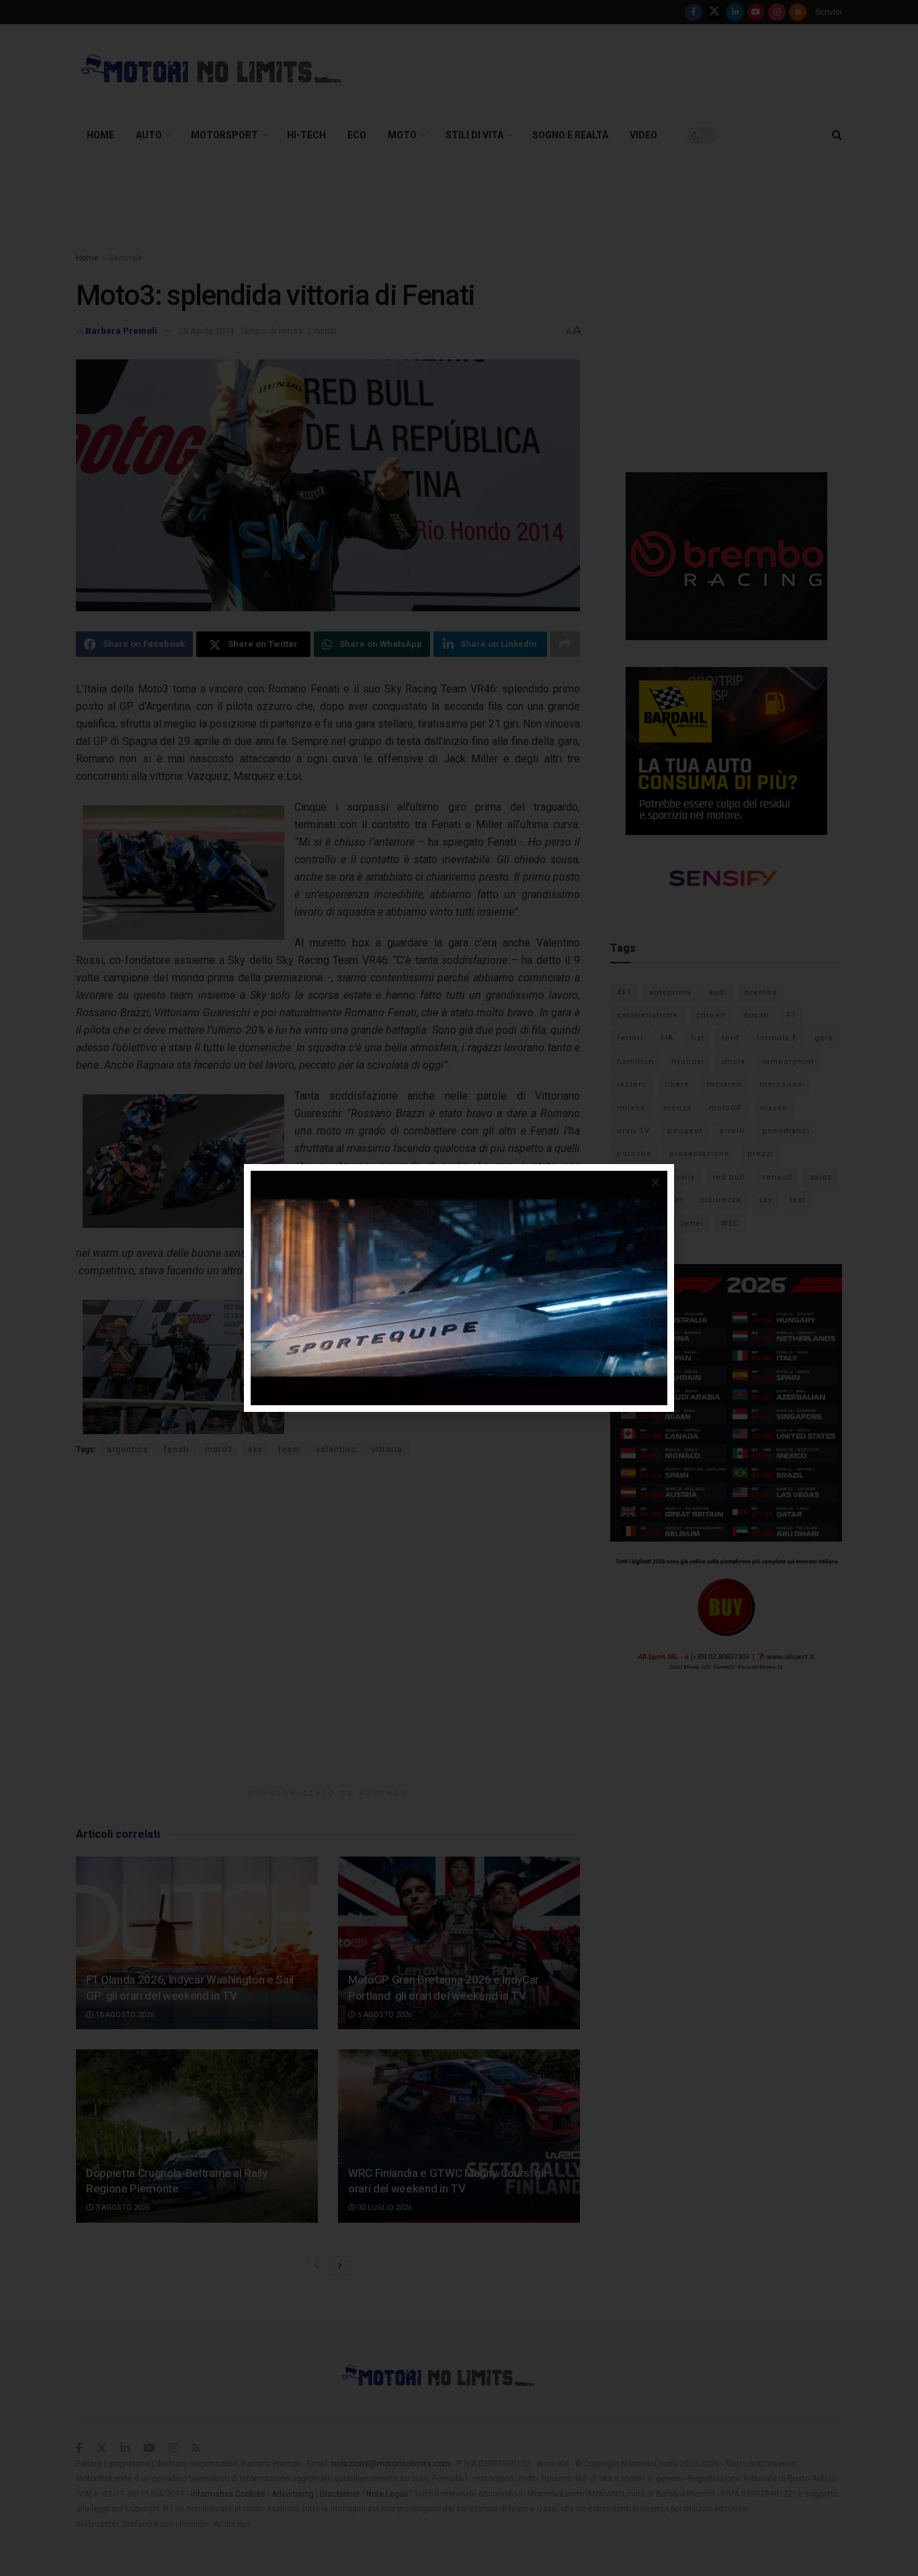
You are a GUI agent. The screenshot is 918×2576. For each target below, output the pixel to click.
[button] (656, 1183)
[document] (459, 1288)
